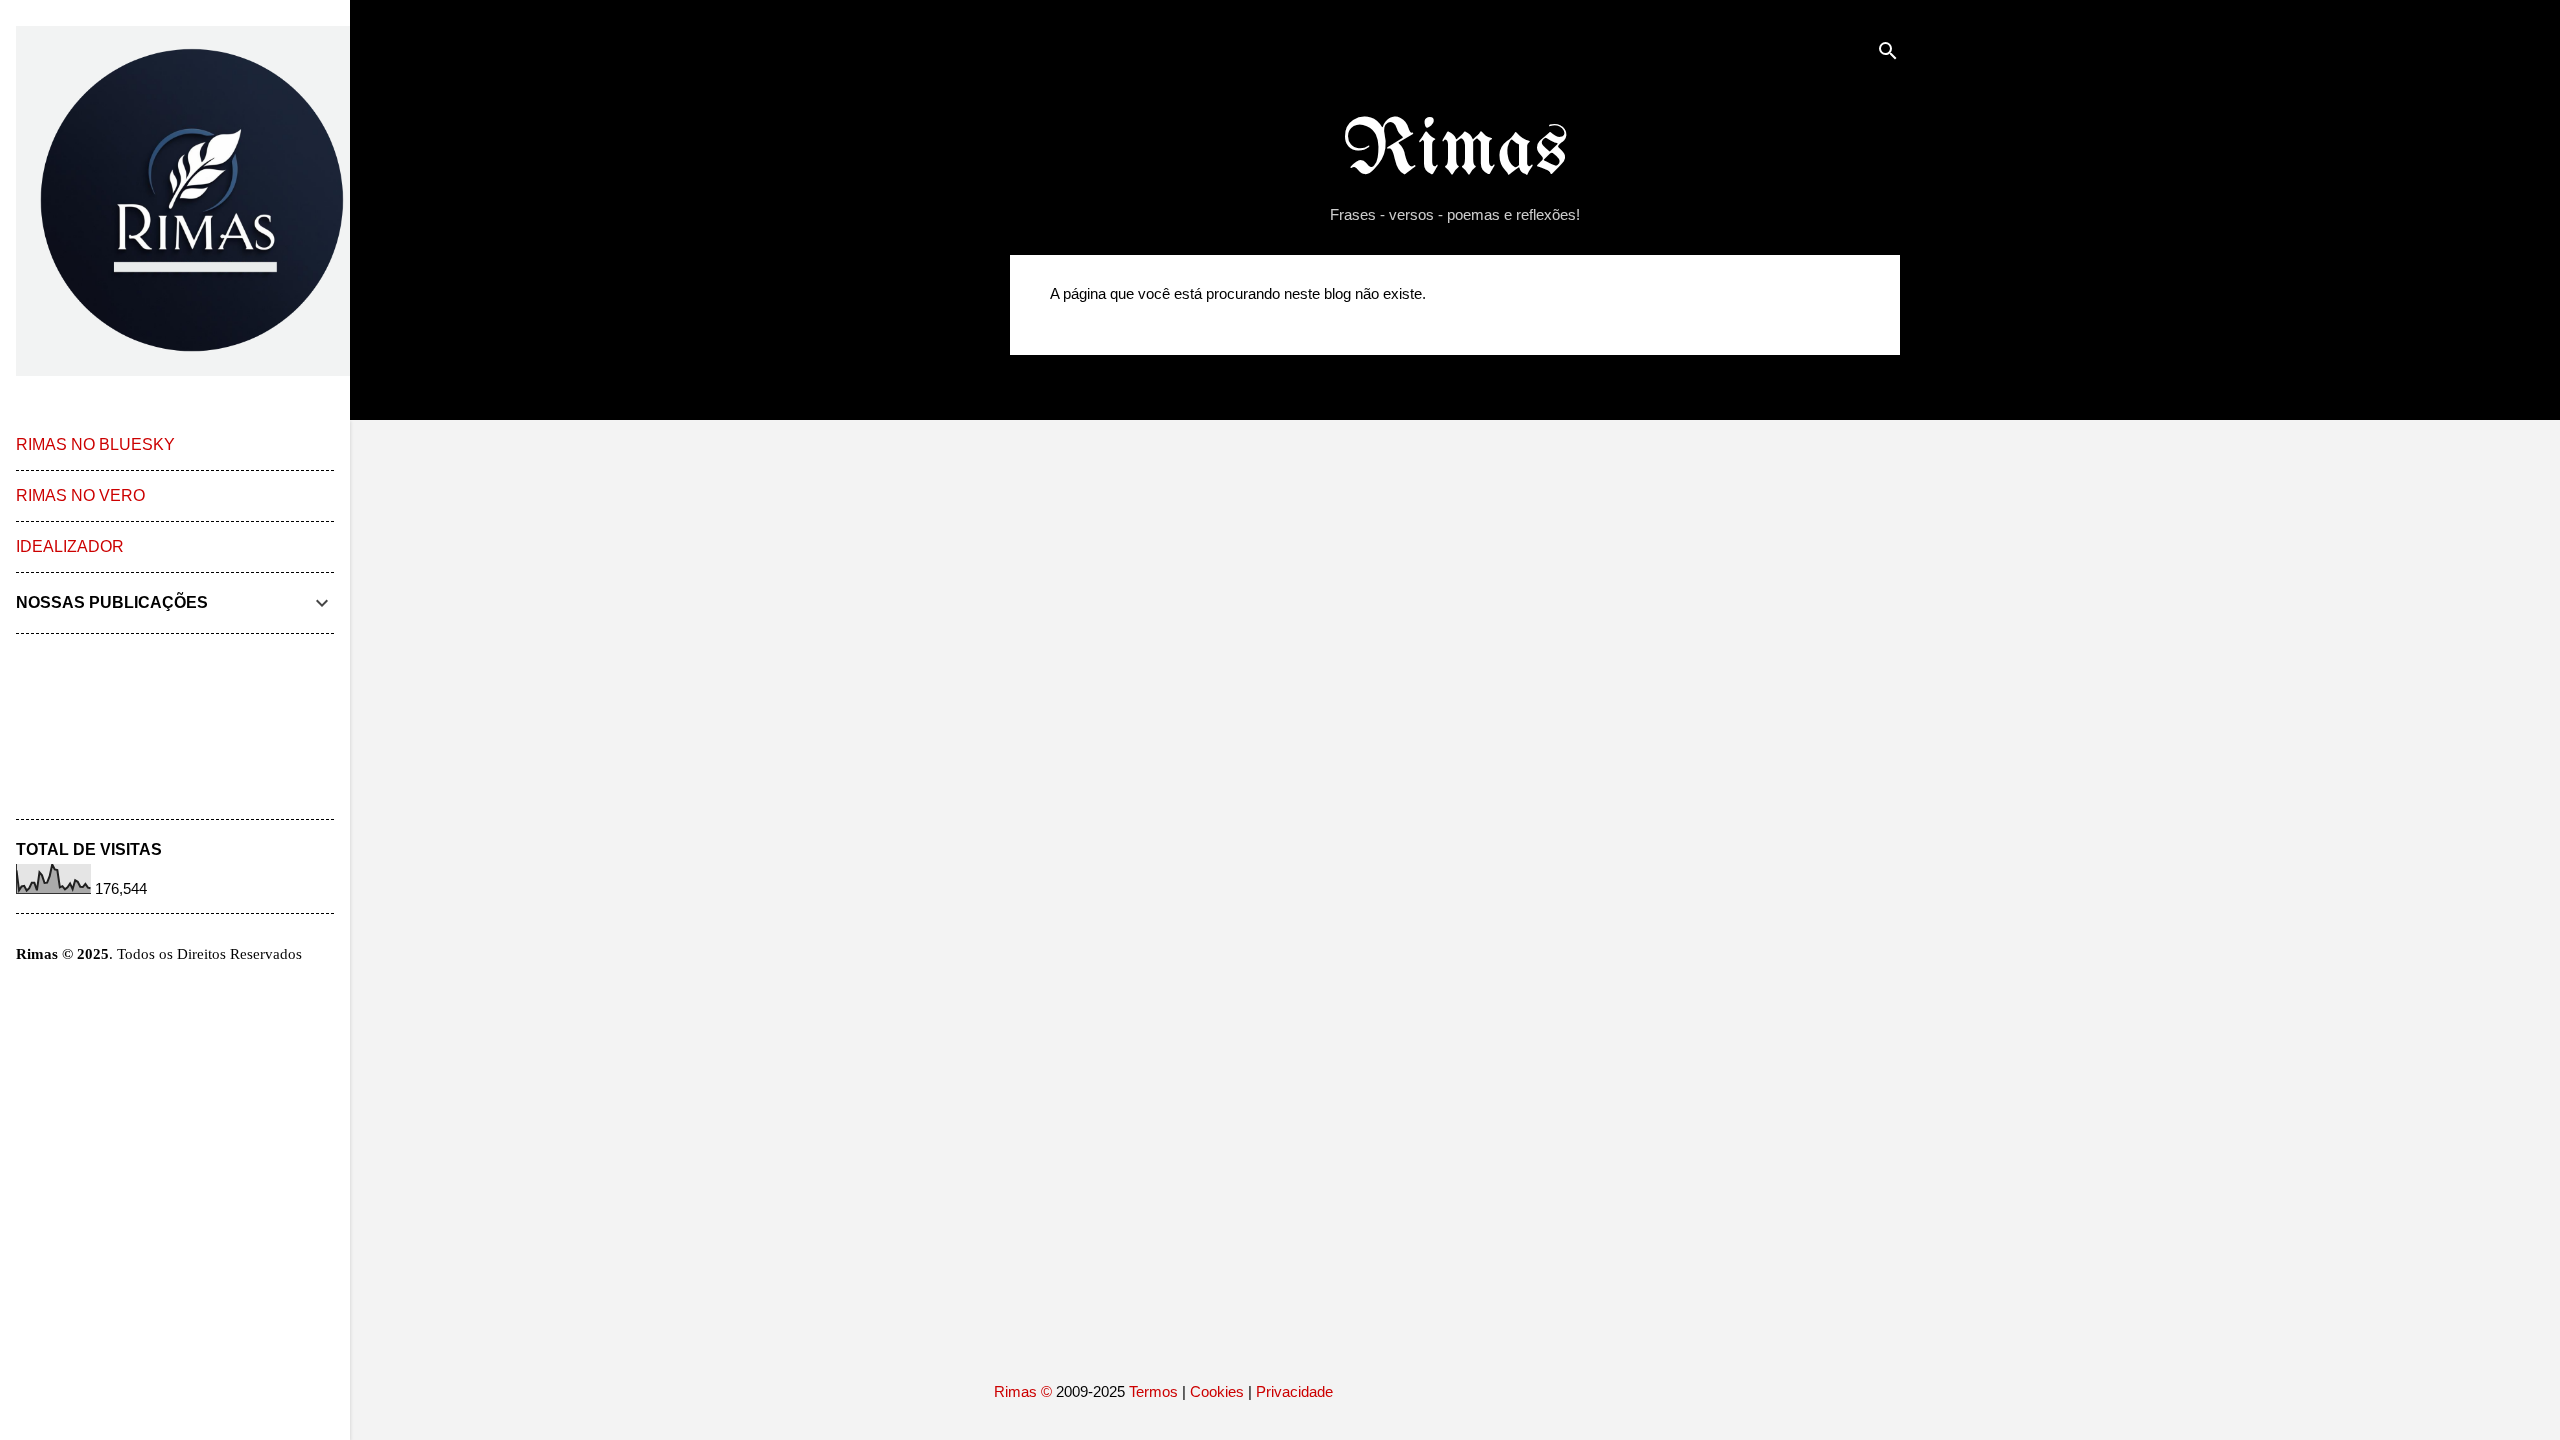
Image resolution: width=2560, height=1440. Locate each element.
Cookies (1217, 1391)
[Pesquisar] (1888, 54)
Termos (1153, 1391)
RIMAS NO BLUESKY (95, 444)
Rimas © (1025, 1391)
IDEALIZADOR (70, 546)
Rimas (1455, 151)
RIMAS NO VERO (80, 495)
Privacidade (1294, 1391)
